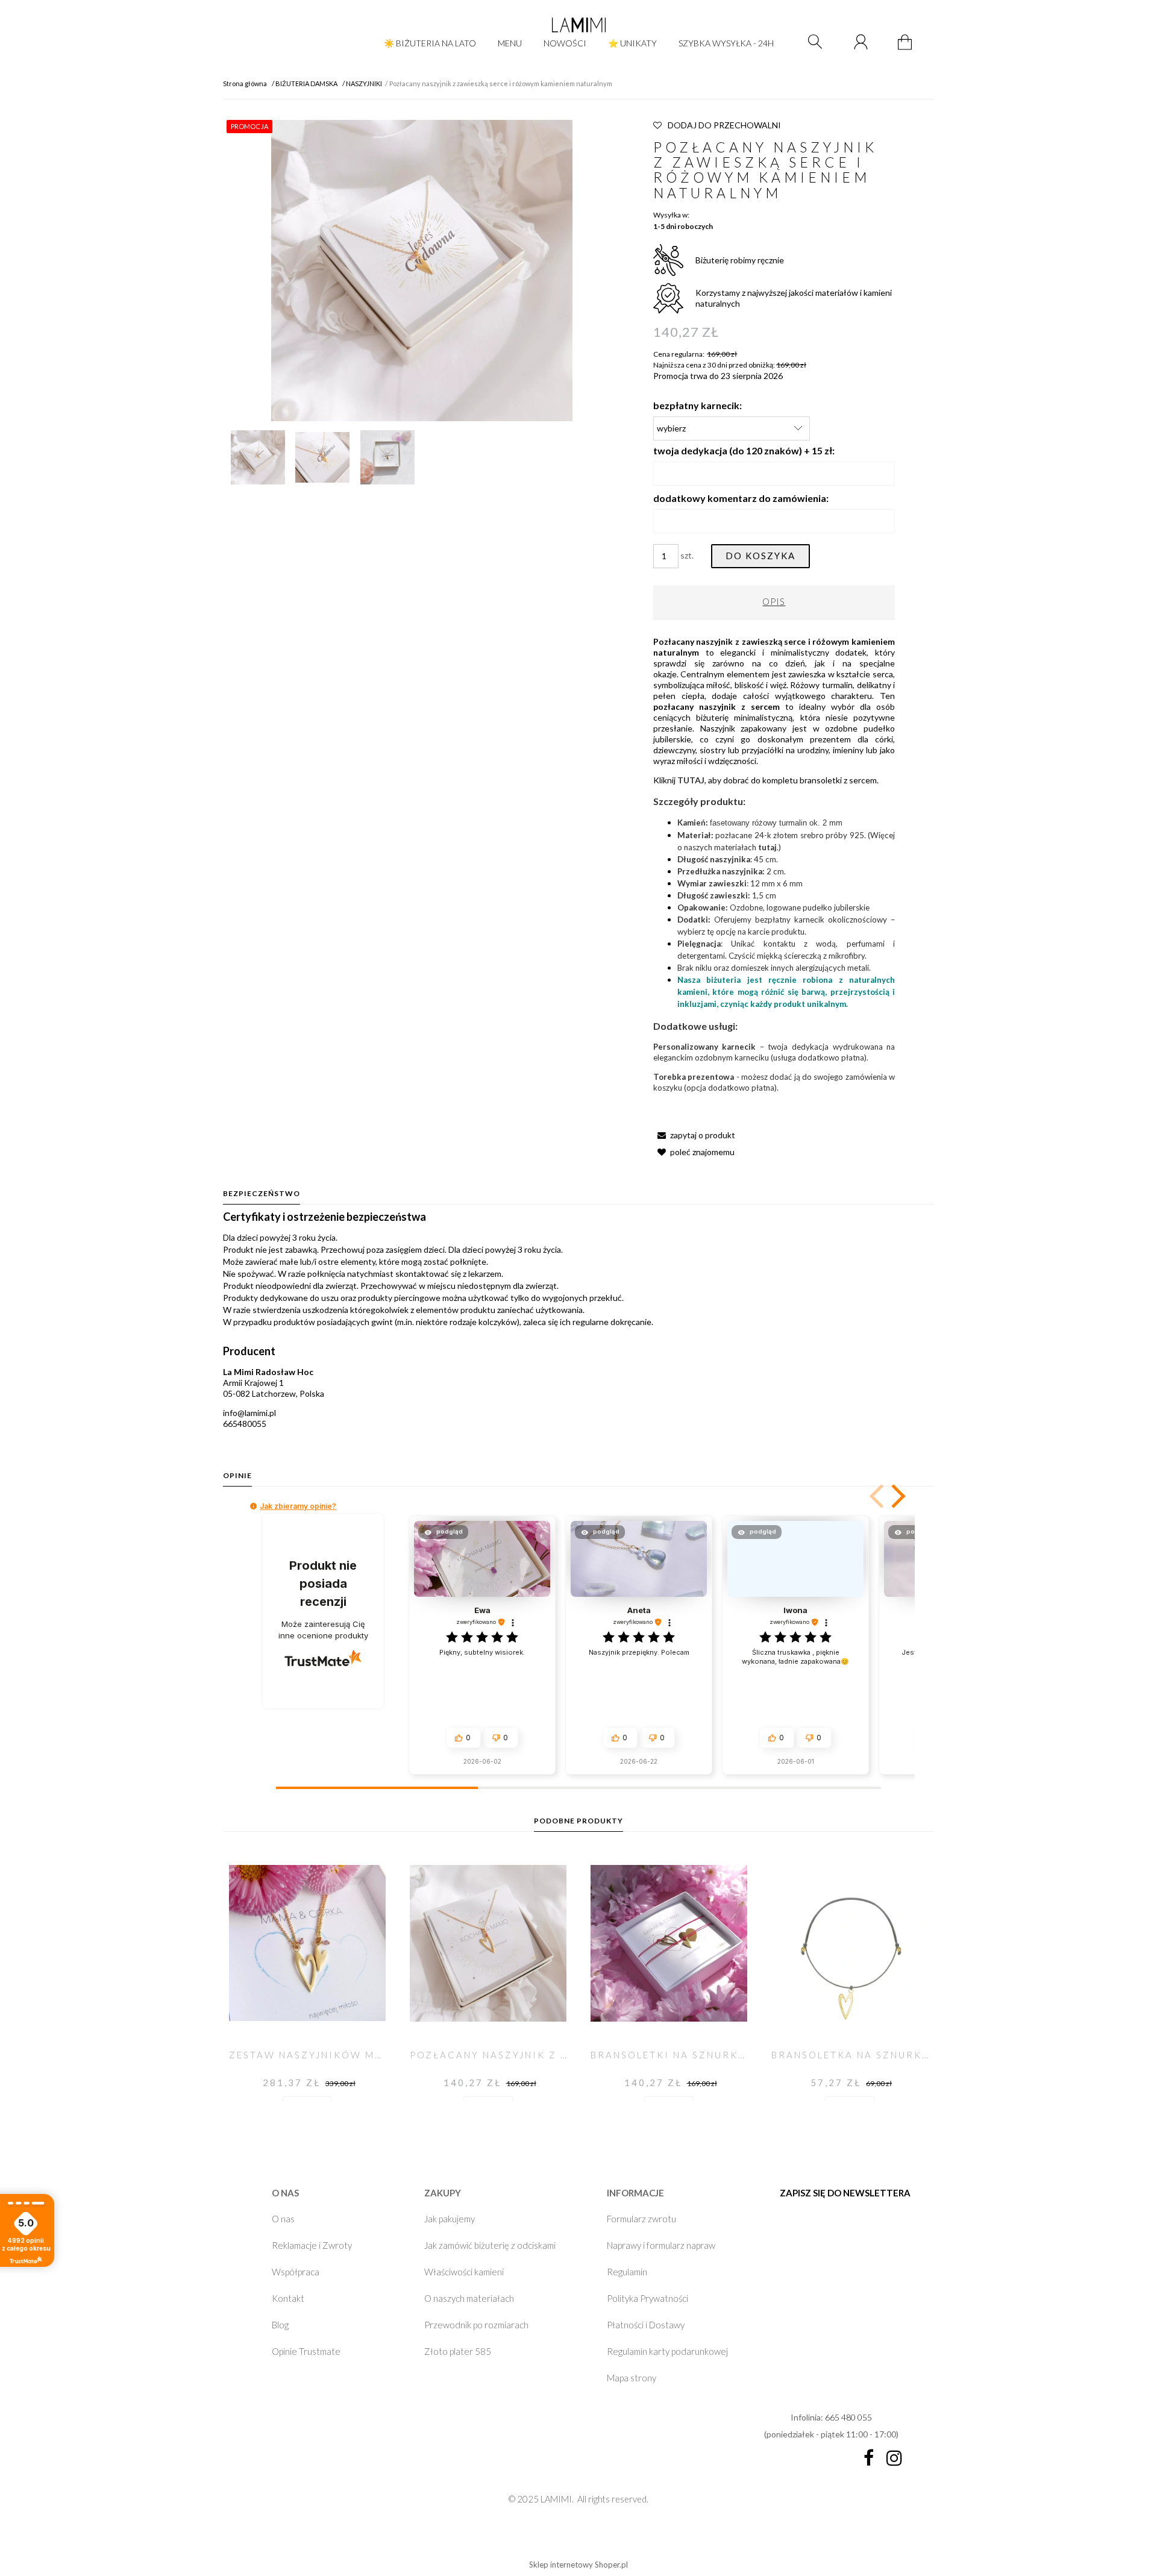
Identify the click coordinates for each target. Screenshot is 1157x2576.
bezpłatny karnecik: (698, 405)
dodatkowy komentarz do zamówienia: (741, 498)
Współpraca (296, 2272)
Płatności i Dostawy (646, 2325)
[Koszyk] (907, 49)
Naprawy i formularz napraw (661, 2245)
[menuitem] (430, 43)
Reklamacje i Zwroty (312, 2245)
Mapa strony (632, 2378)
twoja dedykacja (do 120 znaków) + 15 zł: (744, 450)
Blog (280, 2325)
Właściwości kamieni (464, 2272)
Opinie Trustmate (306, 2351)
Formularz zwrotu (641, 2219)
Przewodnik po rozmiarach (476, 2325)
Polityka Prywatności (647, 2298)
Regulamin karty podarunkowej (667, 2351)
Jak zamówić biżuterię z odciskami (490, 2245)
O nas (283, 2219)
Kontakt (288, 2298)
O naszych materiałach (469, 2298)
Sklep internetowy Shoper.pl (578, 2565)
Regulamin (627, 2272)
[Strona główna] (578, 25)
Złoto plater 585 (458, 2351)
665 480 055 (848, 2417)
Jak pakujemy (450, 2219)
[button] (694, 1135)
